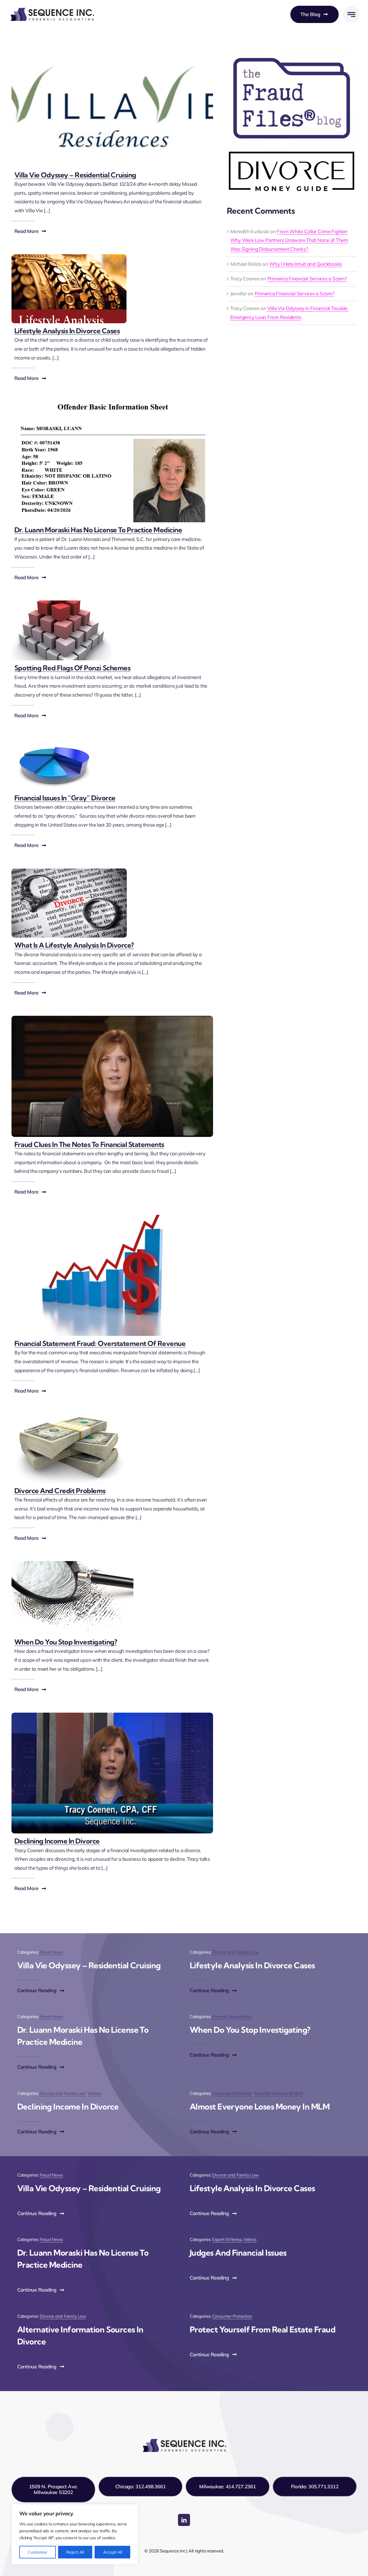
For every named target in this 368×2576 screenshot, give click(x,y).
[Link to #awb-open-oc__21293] (351, 15)
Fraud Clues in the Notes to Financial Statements (89, 1144)
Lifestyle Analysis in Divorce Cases (67, 331)
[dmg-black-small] (292, 153)
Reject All (75, 2552)
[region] (75, 2534)
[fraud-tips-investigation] (72, 1564)
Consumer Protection (232, 2093)
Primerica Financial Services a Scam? (307, 279)
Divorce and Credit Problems (60, 1491)
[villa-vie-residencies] (112, 49)
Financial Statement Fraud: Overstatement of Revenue (100, 1343)
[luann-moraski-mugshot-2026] (112, 404)
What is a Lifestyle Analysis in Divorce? (74, 945)
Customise (37, 2552)
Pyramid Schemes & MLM (279, 2093)
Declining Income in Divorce (57, 1841)
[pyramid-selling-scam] (61, 603)
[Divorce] (69, 871)
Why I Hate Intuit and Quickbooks (305, 264)
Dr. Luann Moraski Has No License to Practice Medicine (98, 530)
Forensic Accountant (232, 2016)
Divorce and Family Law (235, 1952)
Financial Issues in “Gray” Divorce (65, 798)
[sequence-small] (52, 8)
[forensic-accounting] (112, 1018)
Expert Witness (227, 2239)
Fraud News (51, 1952)
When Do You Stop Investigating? (66, 1642)
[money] (69, 1417)
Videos (94, 2093)
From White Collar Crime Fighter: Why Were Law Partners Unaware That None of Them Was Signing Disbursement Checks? (289, 240)
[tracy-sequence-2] (112, 1715)
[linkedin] (184, 2520)
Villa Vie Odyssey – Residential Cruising (75, 175)
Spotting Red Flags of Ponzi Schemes (72, 668)
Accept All (113, 2552)
